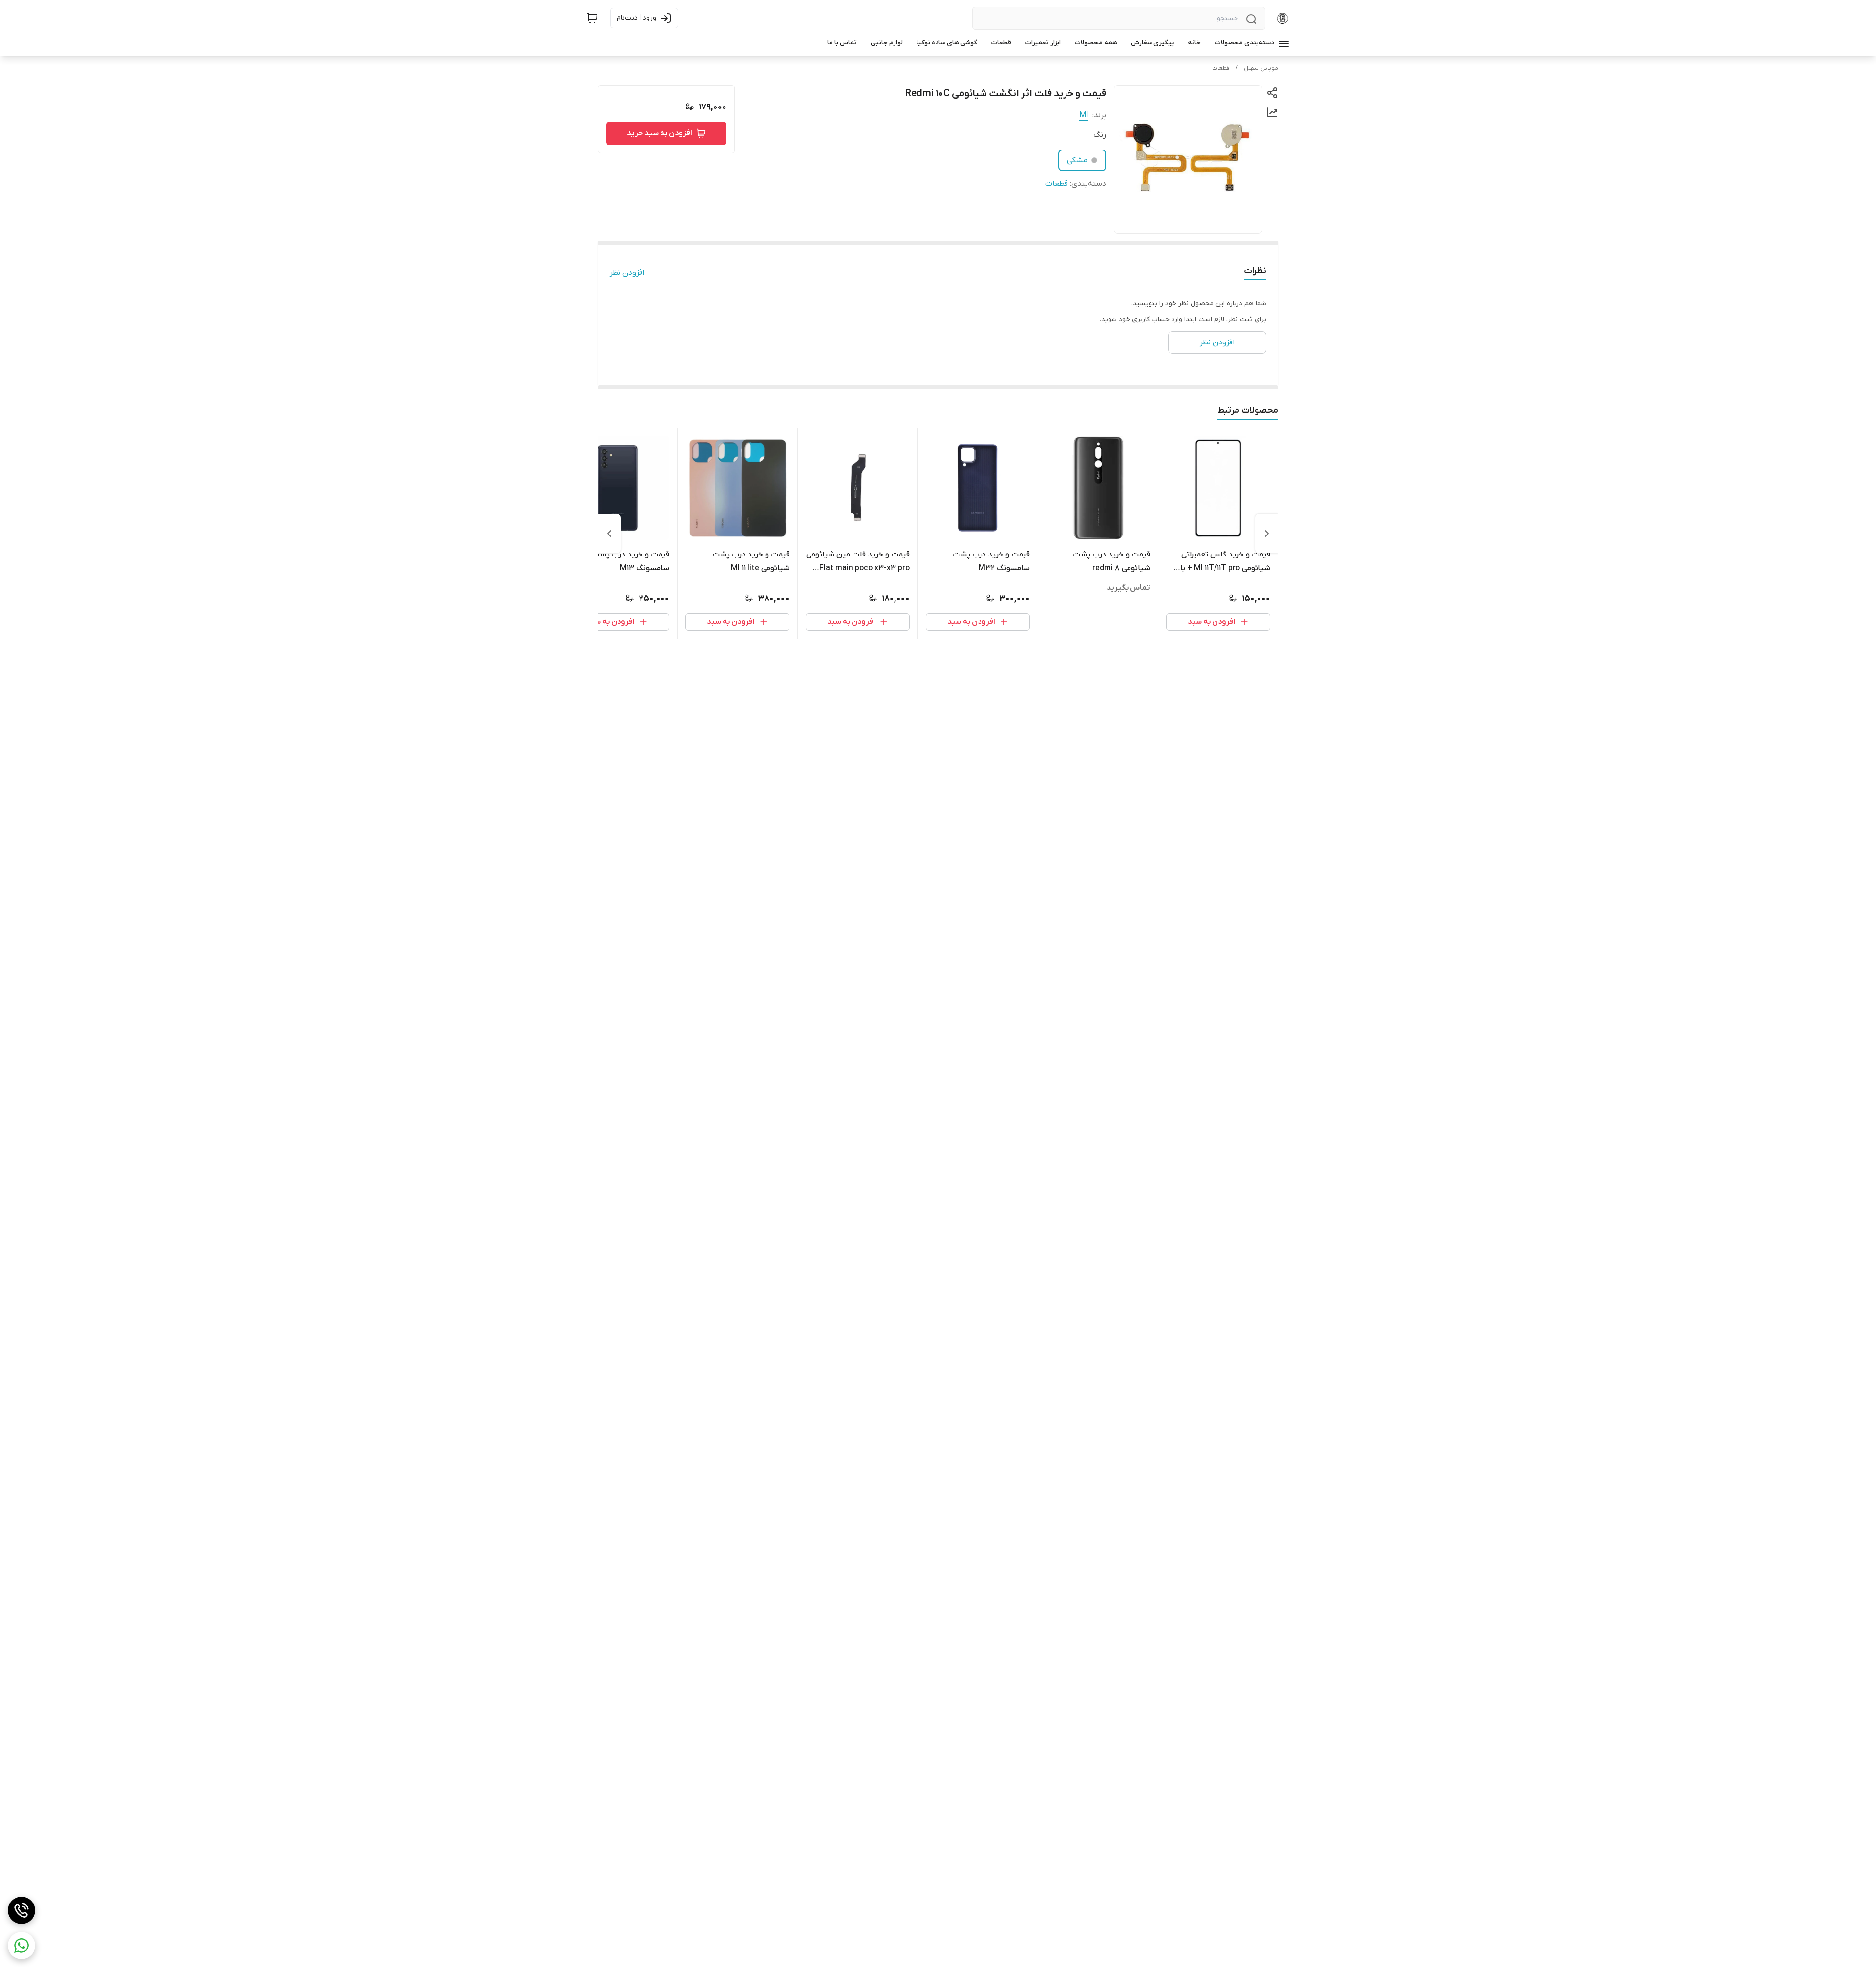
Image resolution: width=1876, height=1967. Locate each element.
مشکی (1077, 160)
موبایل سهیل (1261, 68)
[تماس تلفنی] (21, 1910)
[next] (609, 534)
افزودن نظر (627, 273)
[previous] (1267, 534)
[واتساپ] (21, 1946)
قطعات (1221, 68)
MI (1084, 115)
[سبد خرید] (592, 18)
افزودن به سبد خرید (660, 133)
